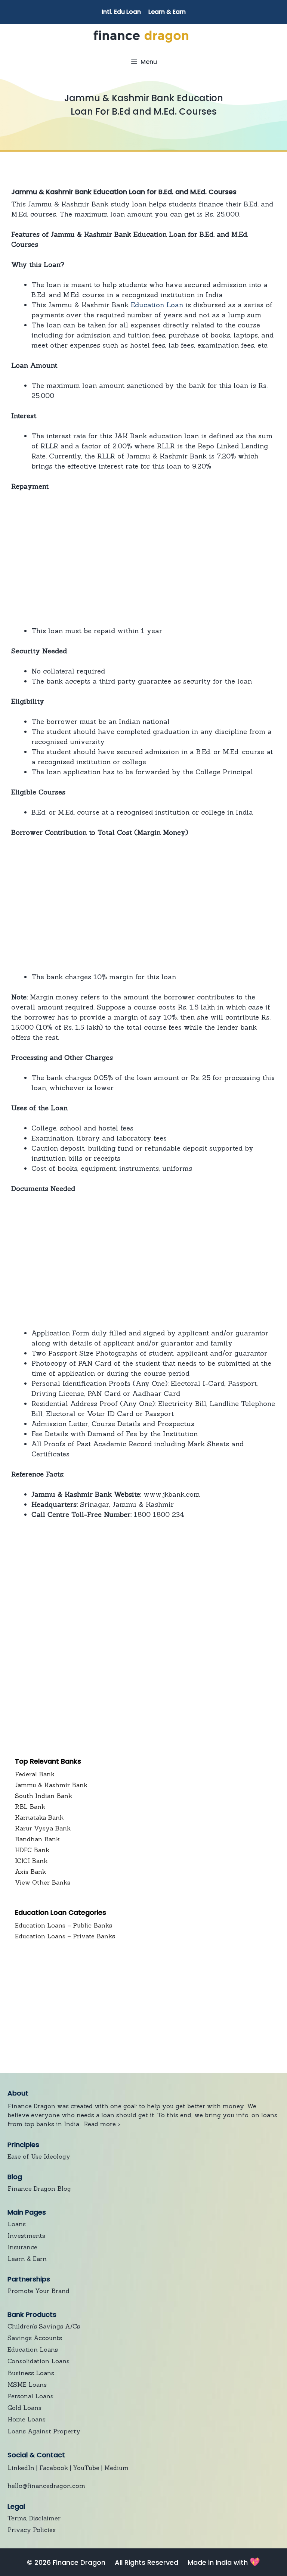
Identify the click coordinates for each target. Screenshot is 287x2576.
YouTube (86, 2468)
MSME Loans (27, 2384)
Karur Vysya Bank (43, 1828)
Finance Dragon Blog (39, 2188)
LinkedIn (21, 2468)
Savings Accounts (35, 2338)
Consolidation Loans (38, 2361)
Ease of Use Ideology (39, 2156)
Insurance (22, 2247)
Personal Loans (30, 2396)
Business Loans (31, 2373)
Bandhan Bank (37, 1839)
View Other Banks (43, 1882)
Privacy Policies (32, 2530)
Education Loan (157, 305)
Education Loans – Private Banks (65, 1936)
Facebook (54, 2468)
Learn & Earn (167, 12)
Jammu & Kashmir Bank (51, 1785)
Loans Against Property (44, 2431)
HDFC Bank (32, 1850)
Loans (17, 2224)
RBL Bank (30, 1807)
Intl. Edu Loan (121, 12)
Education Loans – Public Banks (64, 1925)
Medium (116, 2468)
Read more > (102, 2124)
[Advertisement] (143, 559)
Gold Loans (24, 2408)
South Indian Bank (44, 1796)
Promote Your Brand (38, 2291)
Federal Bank (35, 1774)
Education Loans (33, 2349)
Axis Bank (30, 1872)
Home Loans (27, 2419)
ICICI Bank (31, 1861)
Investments (26, 2236)
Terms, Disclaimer (34, 2518)
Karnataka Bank (39, 1817)
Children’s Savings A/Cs (44, 2326)
